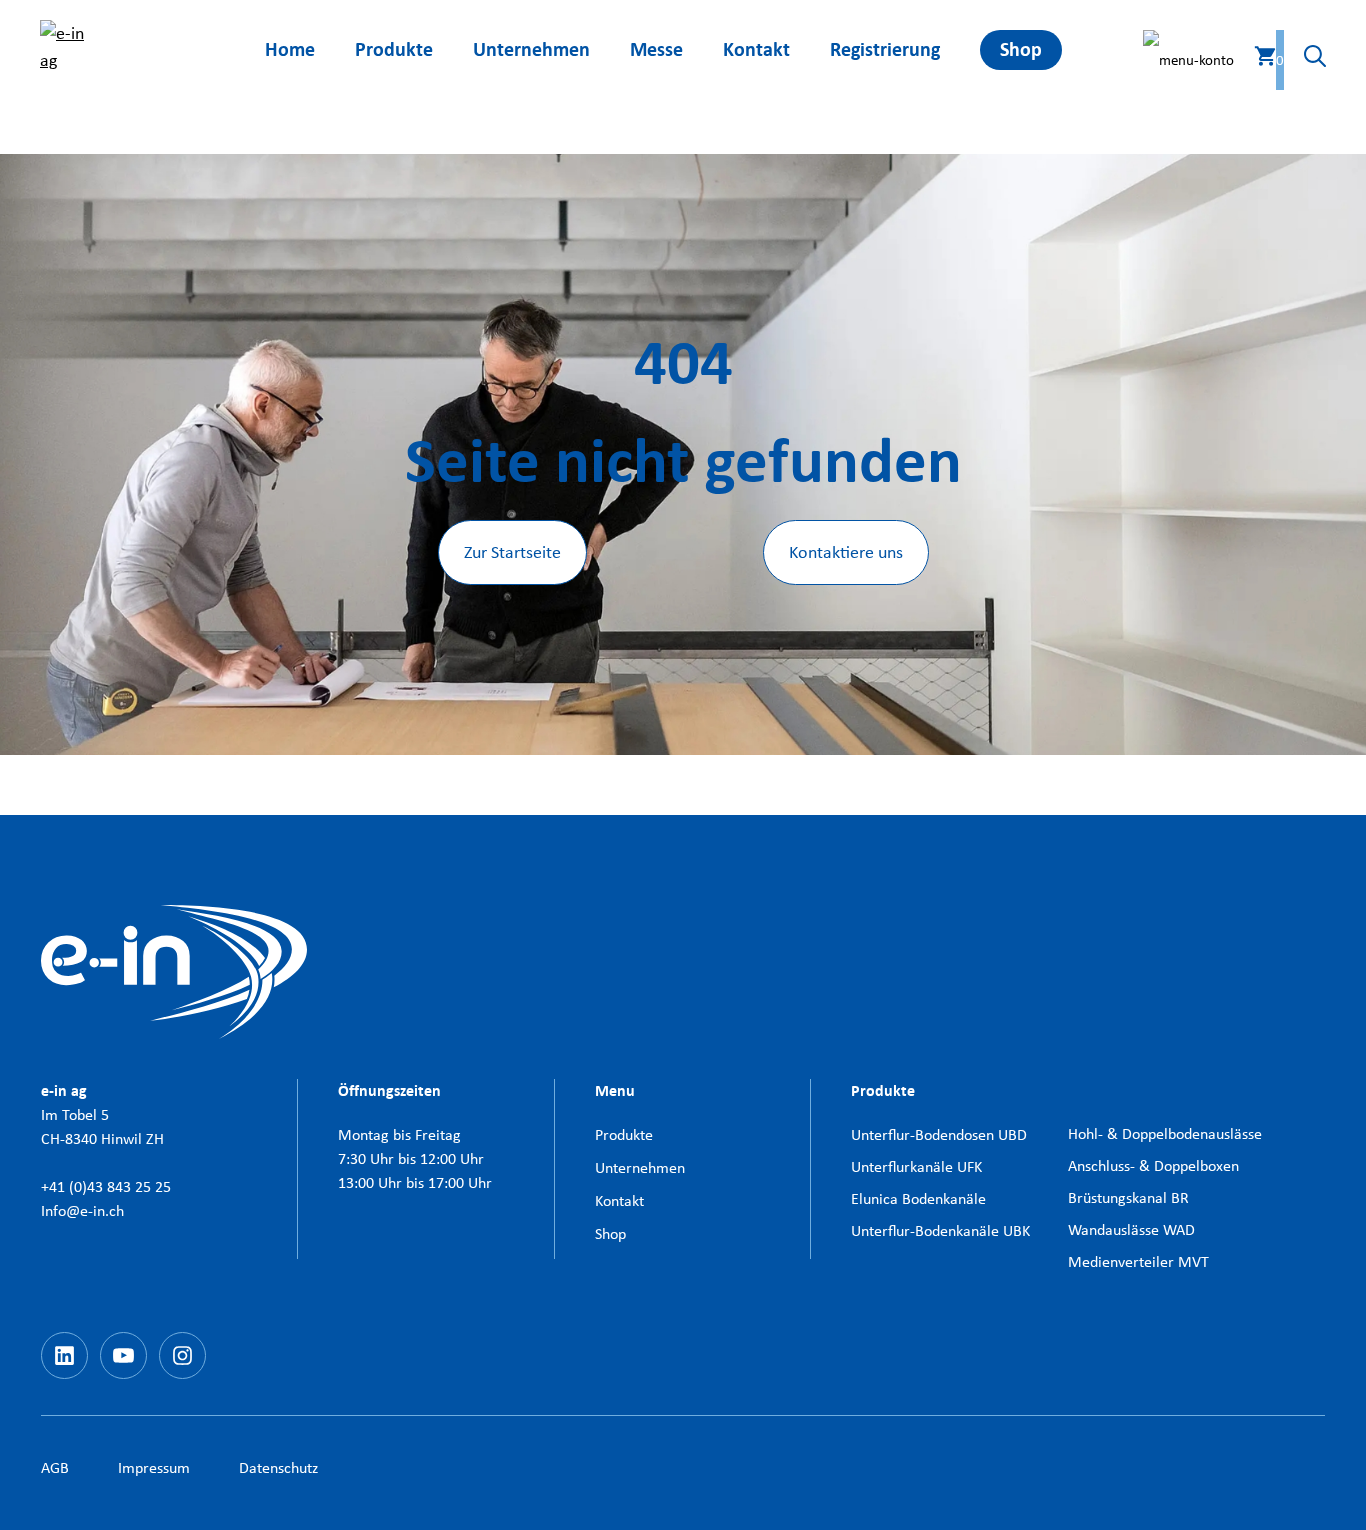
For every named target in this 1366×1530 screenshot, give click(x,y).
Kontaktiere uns (846, 552)
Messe (656, 49)
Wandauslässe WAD (1131, 1229)
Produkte (394, 49)
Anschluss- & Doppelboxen (1153, 1165)
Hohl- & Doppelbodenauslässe (1165, 1133)
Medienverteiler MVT (1138, 1261)
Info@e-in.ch (82, 1210)
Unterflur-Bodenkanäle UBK (940, 1230)
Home (290, 49)
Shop (1021, 49)
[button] (1305, 60)
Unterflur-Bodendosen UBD (939, 1134)
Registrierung (885, 49)
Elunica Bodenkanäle (918, 1198)
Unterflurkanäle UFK (916, 1166)
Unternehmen (531, 49)
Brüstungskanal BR (1128, 1197)
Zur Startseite (512, 552)
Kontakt (756, 49)
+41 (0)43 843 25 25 (106, 1186)
